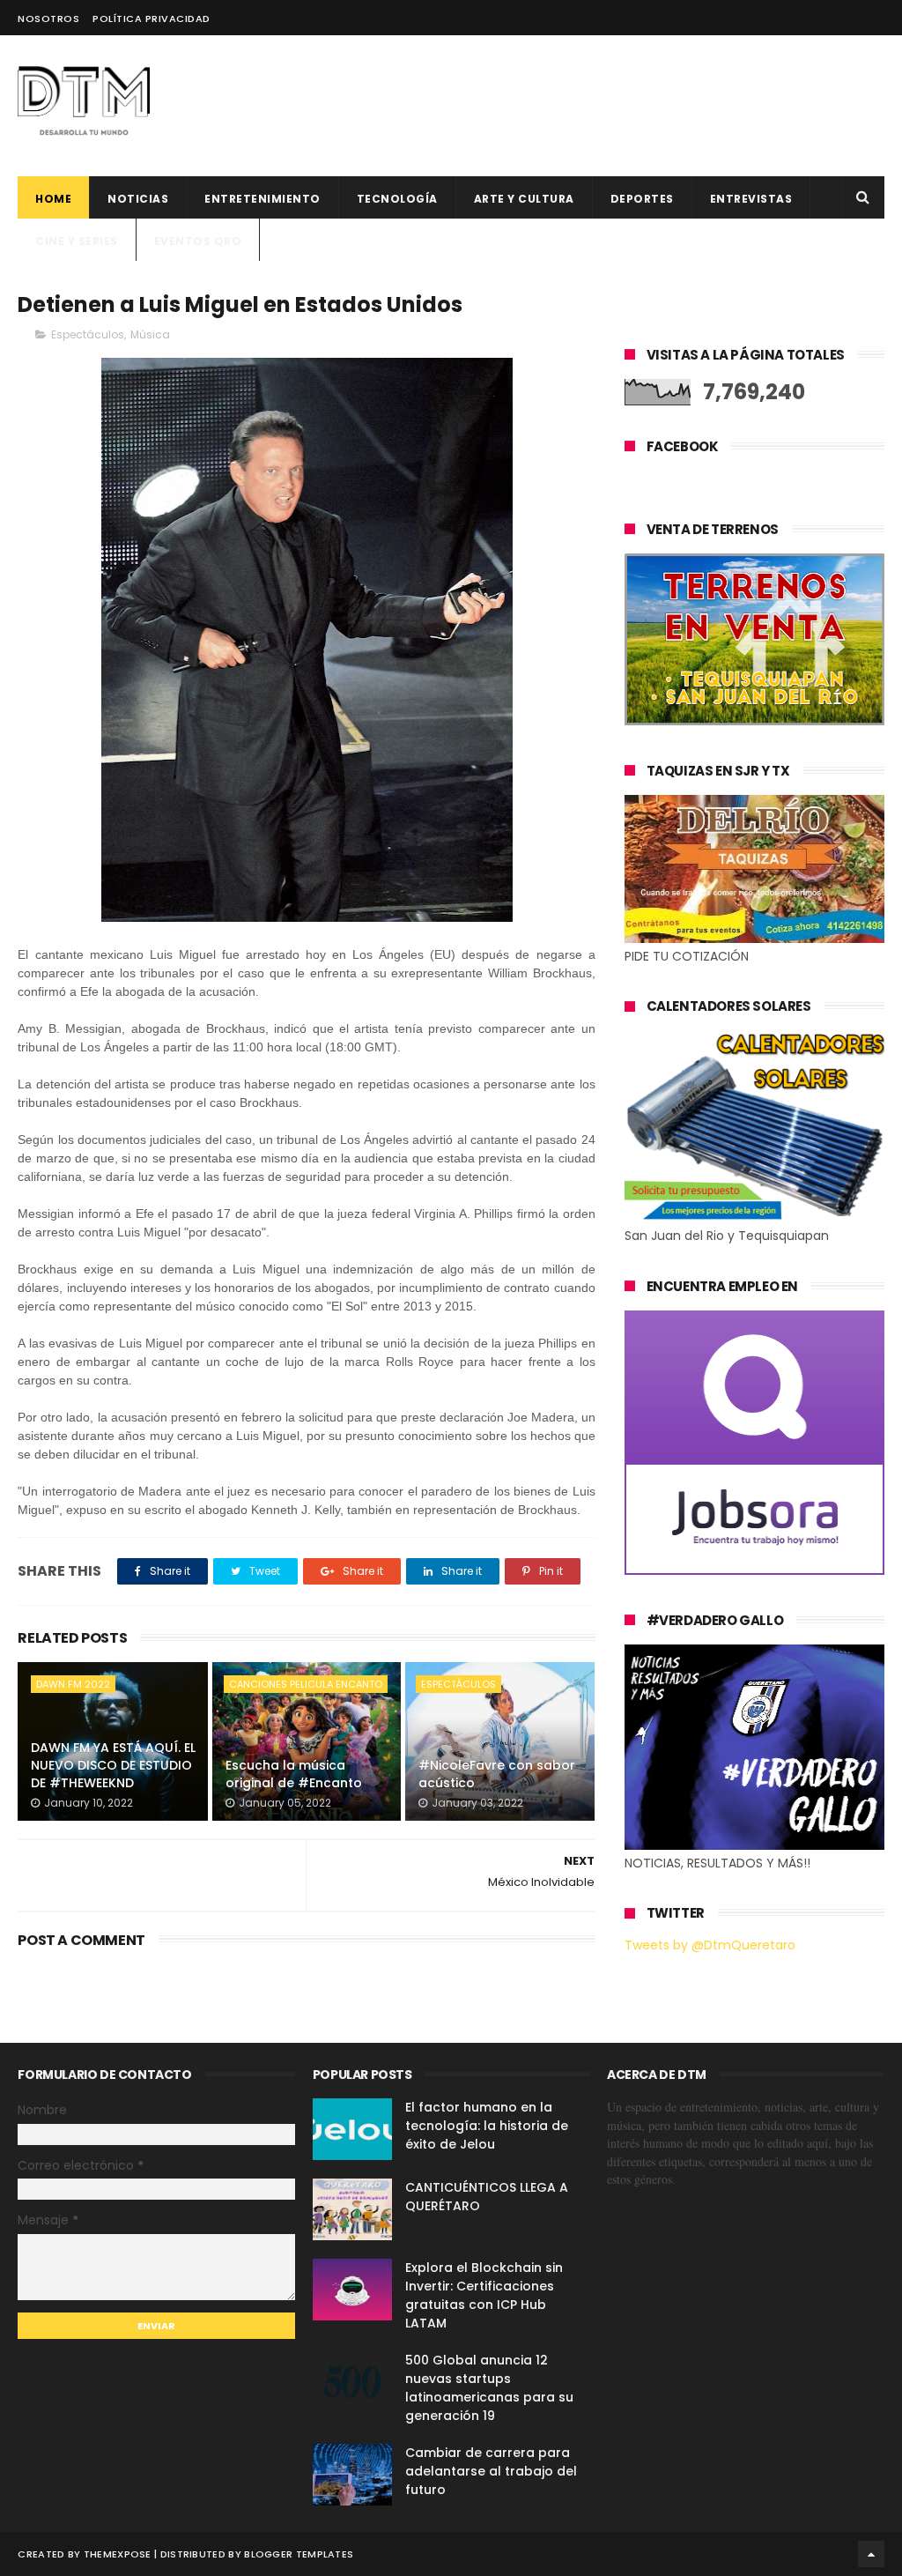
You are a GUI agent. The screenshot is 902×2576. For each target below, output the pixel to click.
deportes (642, 199)
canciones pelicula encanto (306, 1684)
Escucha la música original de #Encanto (294, 1774)
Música (150, 334)
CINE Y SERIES (77, 241)
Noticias (138, 199)
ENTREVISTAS (751, 199)
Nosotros (48, 19)
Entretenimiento (262, 199)
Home (53, 199)
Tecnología (397, 199)
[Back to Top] (871, 2554)
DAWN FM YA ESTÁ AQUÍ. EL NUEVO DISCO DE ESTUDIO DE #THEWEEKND (113, 1765)
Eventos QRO (198, 241)
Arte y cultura (524, 199)
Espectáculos (88, 334)
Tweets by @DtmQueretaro (710, 1945)
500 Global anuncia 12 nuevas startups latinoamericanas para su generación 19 (489, 2388)
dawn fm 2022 (73, 1684)
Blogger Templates (299, 2554)
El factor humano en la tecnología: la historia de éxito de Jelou (487, 2126)
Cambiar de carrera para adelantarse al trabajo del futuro (491, 2471)
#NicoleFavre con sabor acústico (497, 1774)
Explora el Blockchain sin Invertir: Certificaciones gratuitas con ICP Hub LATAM (484, 2295)
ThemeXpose (118, 2554)
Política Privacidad (152, 19)
